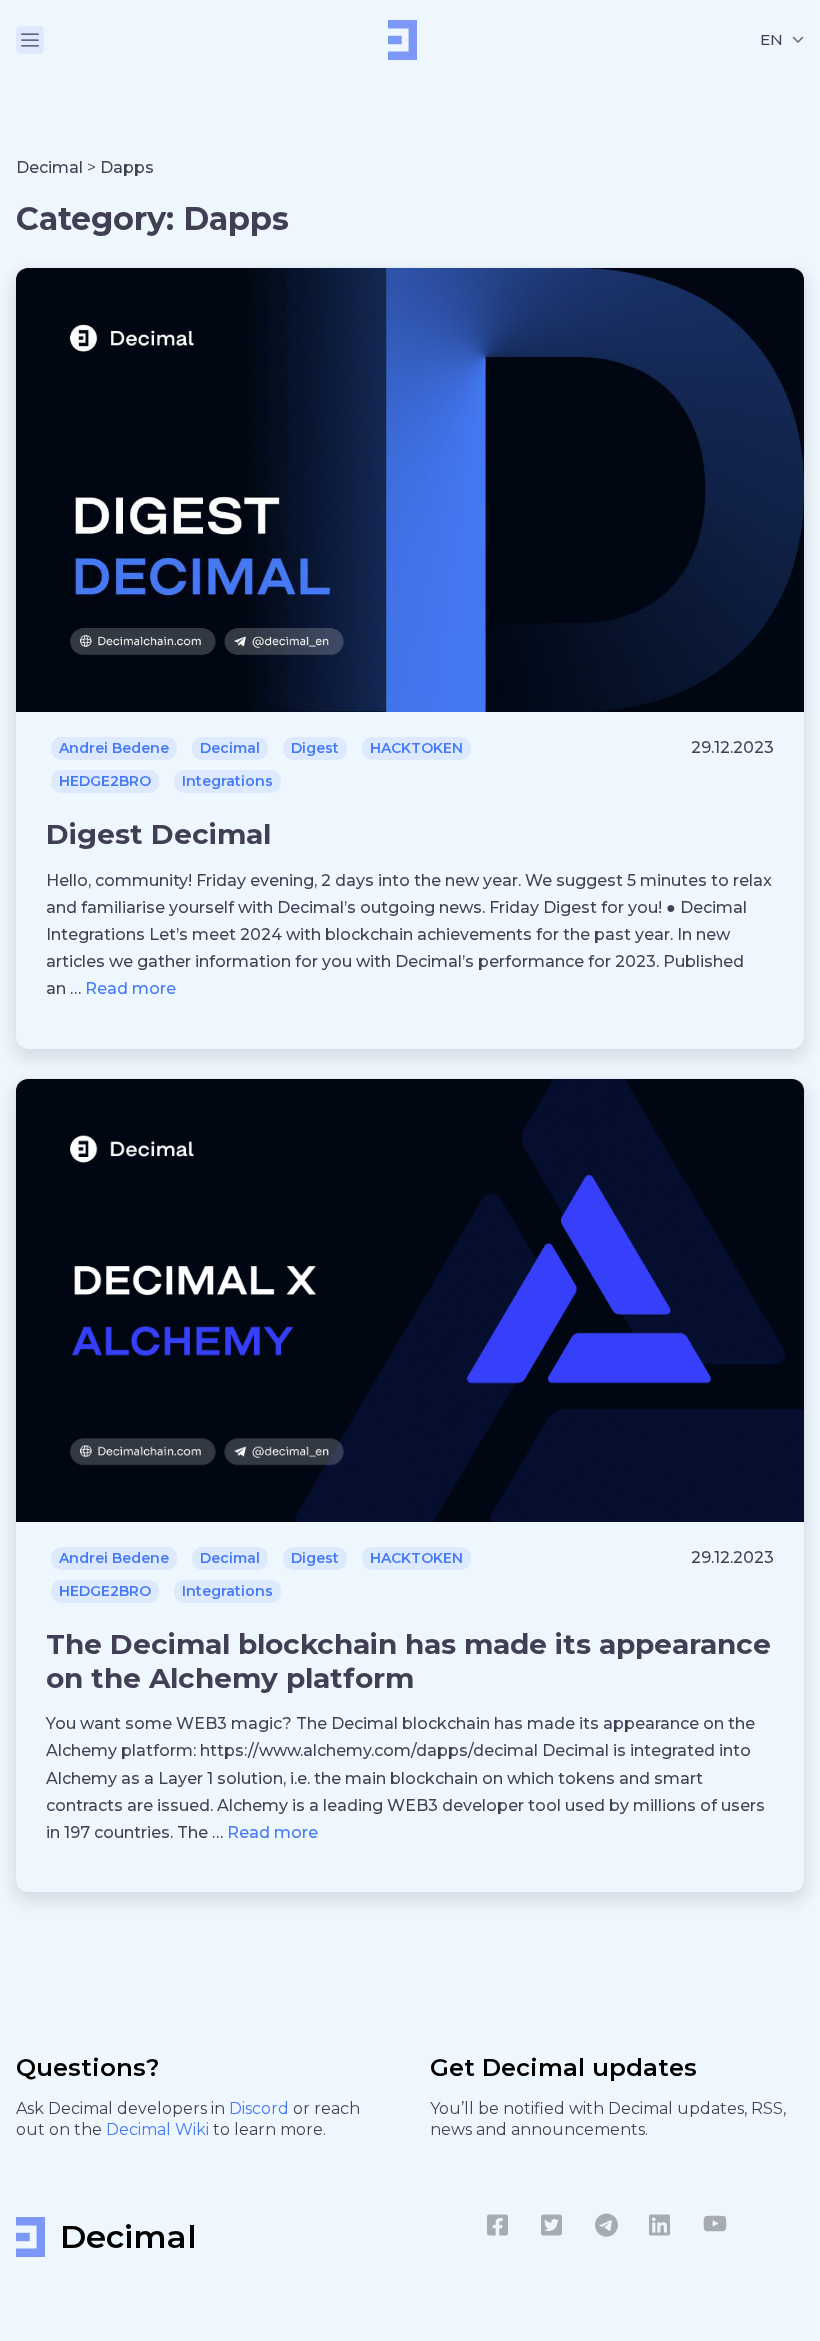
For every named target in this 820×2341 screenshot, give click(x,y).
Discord (261, 2108)
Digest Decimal (158, 834)
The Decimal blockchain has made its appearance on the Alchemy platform (408, 1661)
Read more (130, 988)
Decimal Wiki (159, 2129)
